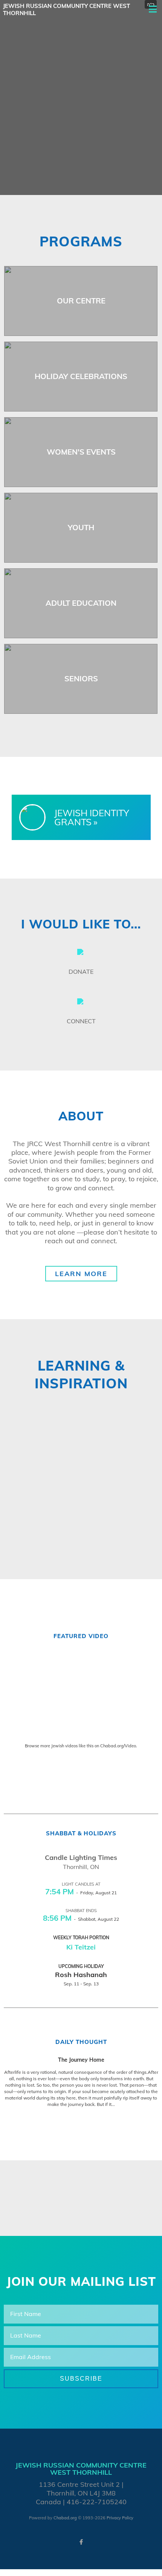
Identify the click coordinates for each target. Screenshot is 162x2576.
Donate (81, 972)
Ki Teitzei (81, 1947)
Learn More (81, 1274)
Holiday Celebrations (81, 376)
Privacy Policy (120, 2518)
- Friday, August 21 (81, 1893)
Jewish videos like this (72, 1746)
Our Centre (81, 301)
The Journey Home (81, 2060)
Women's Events (81, 452)
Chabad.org (65, 2518)
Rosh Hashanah (81, 1975)
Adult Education (81, 603)
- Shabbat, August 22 (81, 1919)
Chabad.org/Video (118, 1746)
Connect (81, 1021)
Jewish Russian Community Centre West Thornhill (66, 10)
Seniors (81, 678)
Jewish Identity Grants (92, 817)
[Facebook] (81, 2542)
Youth (81, 527)
